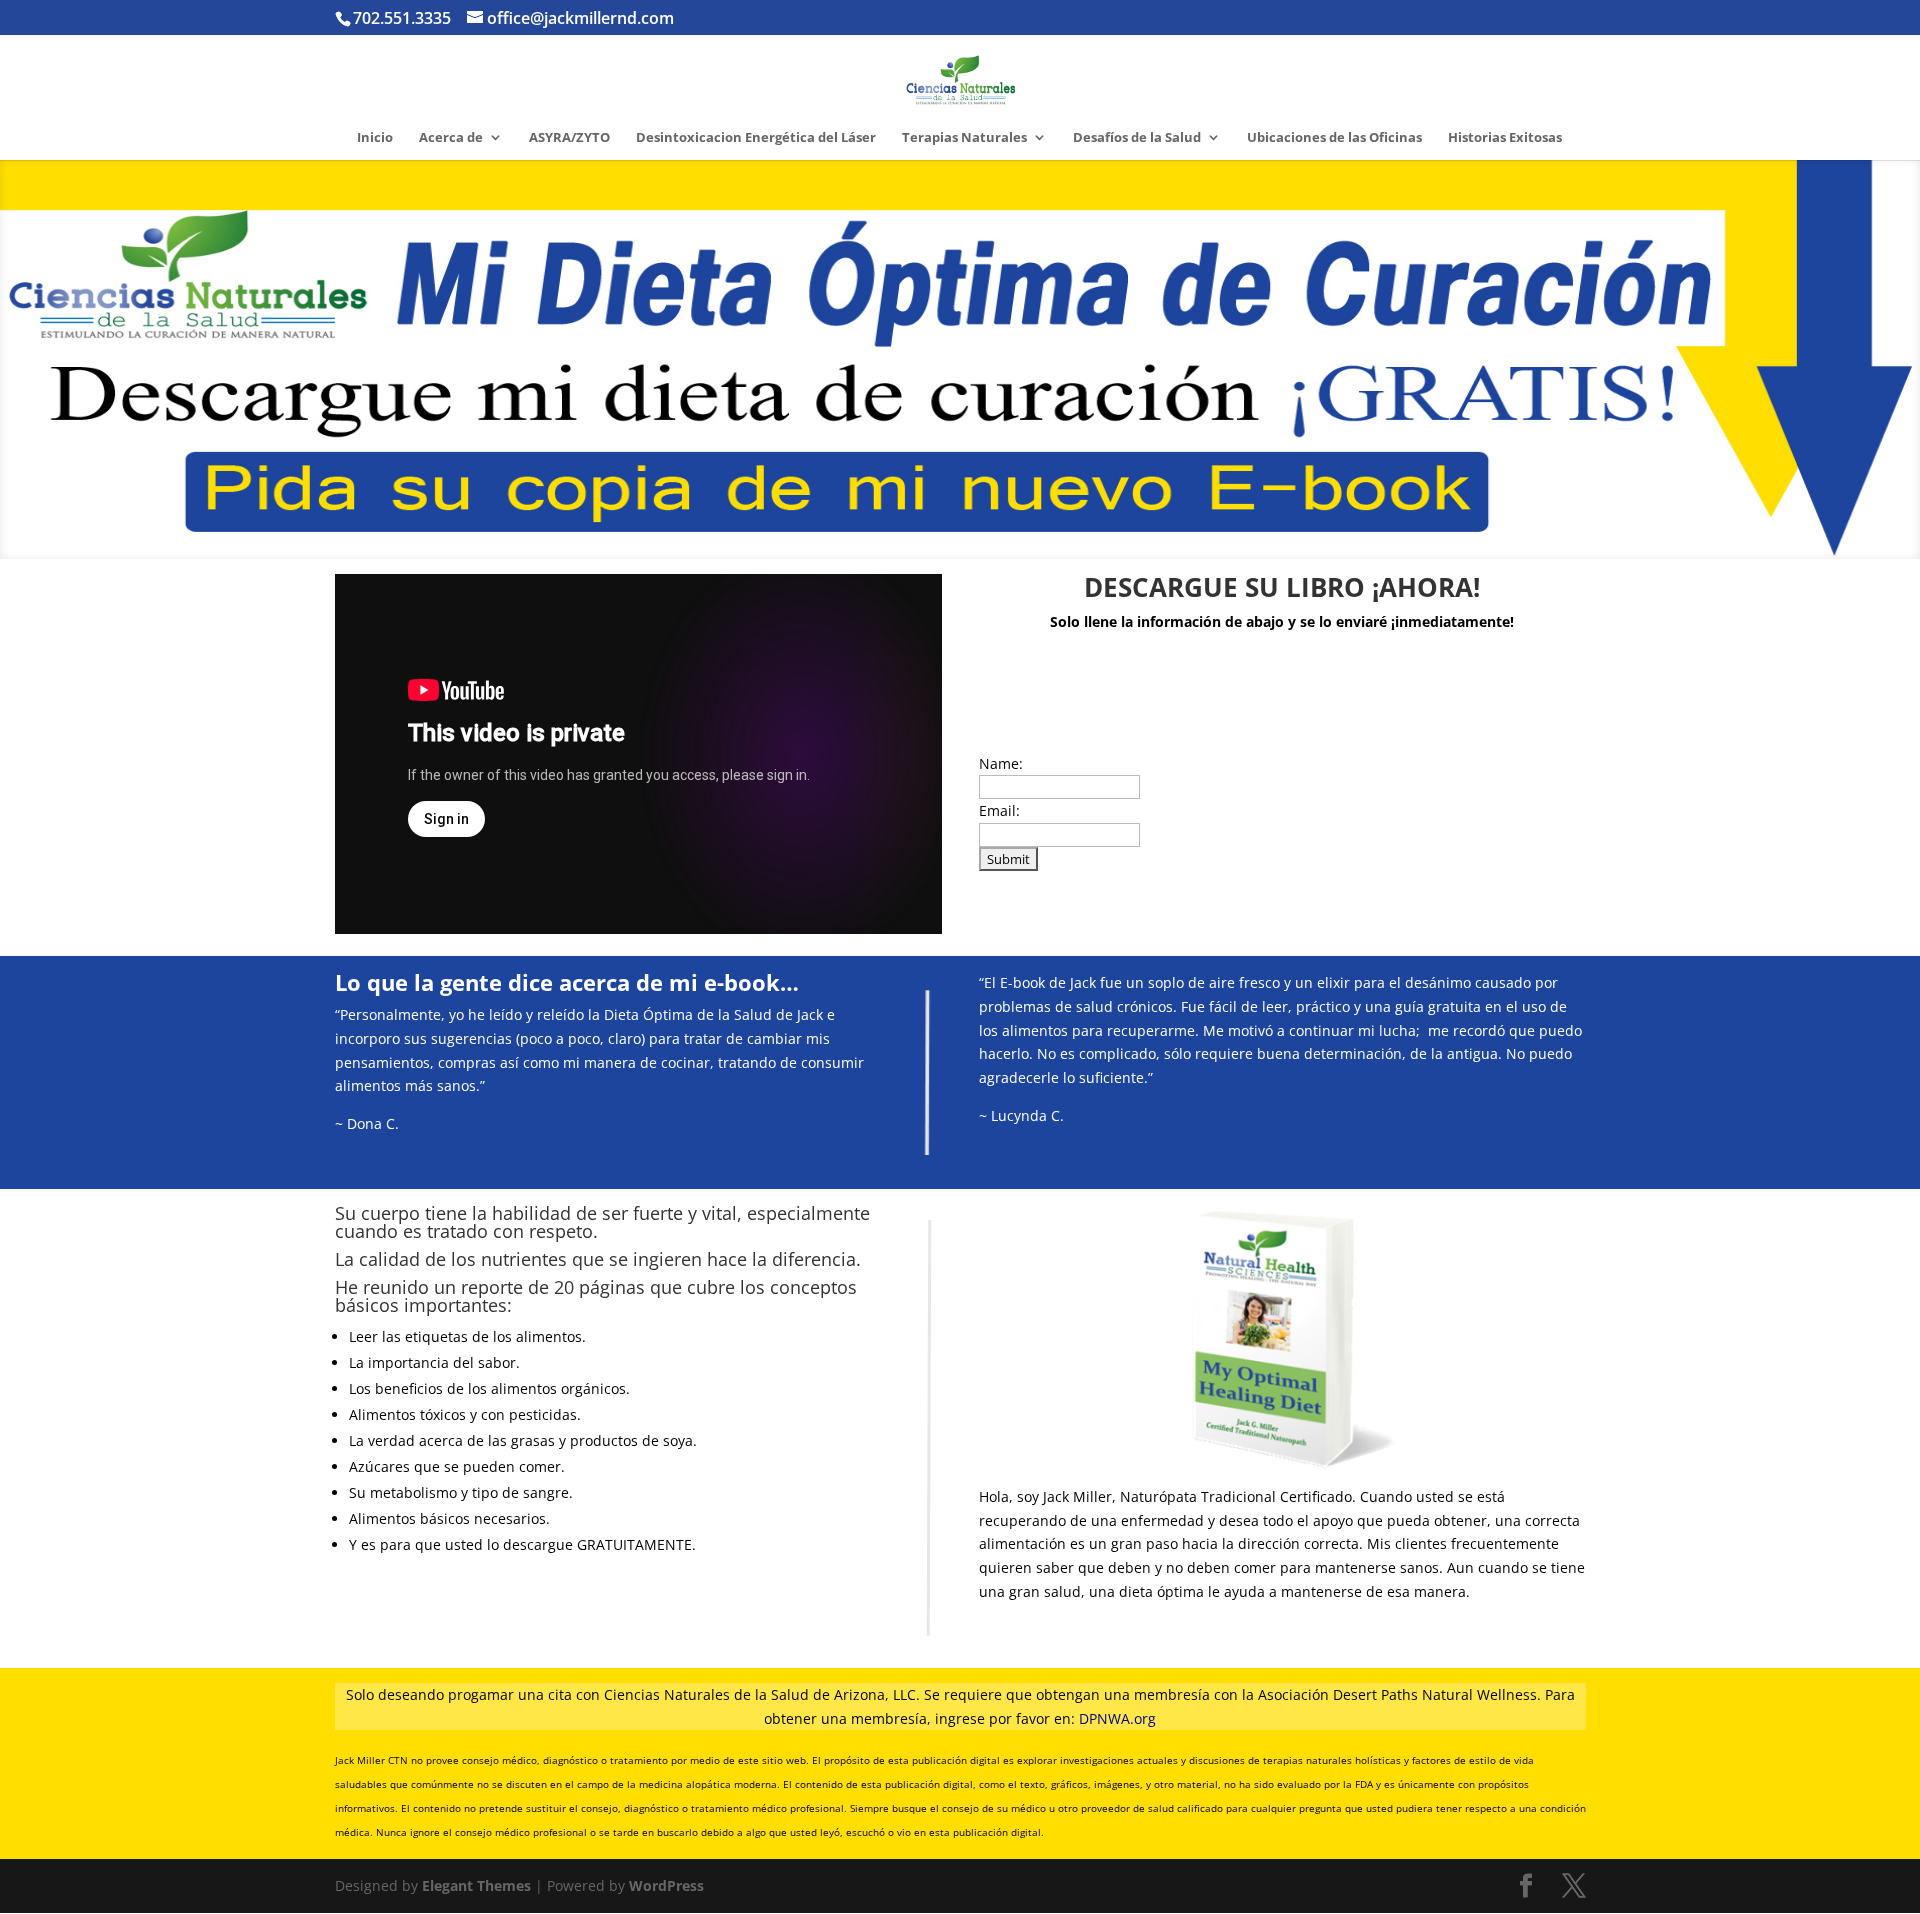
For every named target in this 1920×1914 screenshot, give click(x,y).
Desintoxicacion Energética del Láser (756, 138)
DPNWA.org (1117, 1718)
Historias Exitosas (1505, 138)
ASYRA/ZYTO (569, 138)
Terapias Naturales (964, 138)
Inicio (375, 138)
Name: (1001, 763)
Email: (999, 810)
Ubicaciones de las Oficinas (1334, 138)
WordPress (666, 1885)
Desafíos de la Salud (1137, 138)
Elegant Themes (476, 1885)
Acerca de (451, 138)
